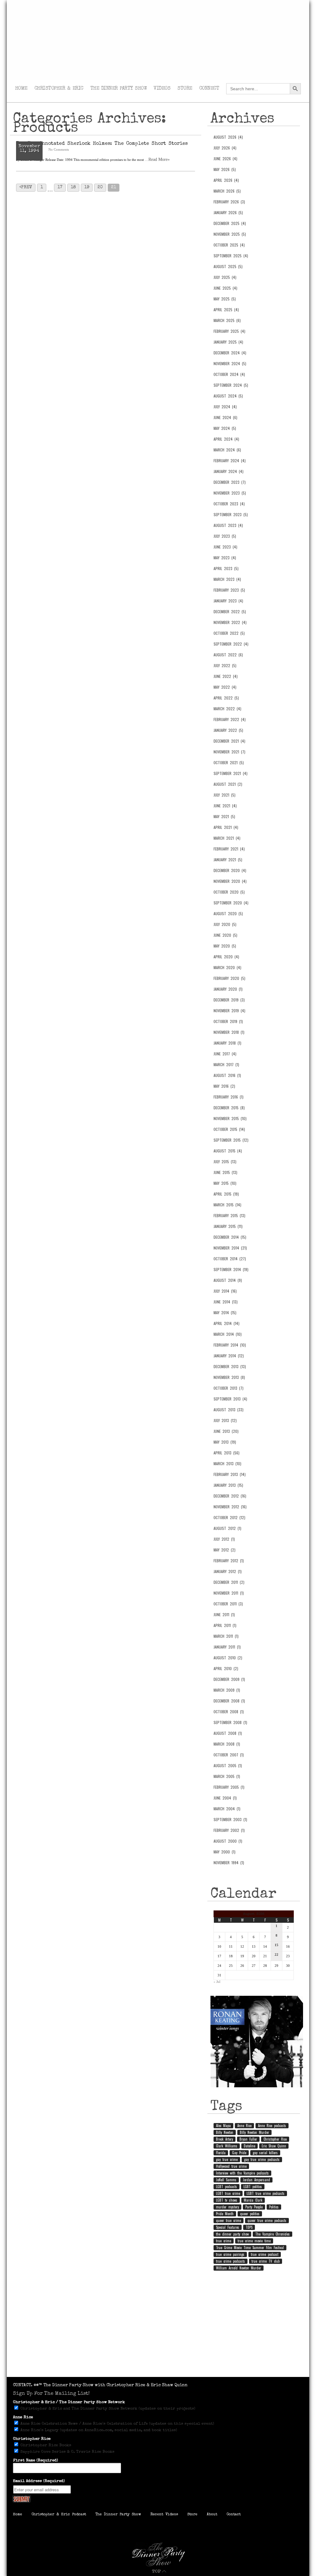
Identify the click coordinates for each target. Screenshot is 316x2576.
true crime (224, 2241)
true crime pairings (230, 2254)
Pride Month (225, 2214)
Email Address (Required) (39, 2481)
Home (21, 89)
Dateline (249, 2146)
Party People (254, 2207)
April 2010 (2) (226, 1669)
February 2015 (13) (229, 1216)
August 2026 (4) (228, 137)
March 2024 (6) (227, 450)
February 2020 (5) (229, 978)
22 (276, 1954)
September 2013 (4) (230, 1399)
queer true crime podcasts (267, 2220)
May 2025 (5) (225, 299)
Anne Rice (244, 2126)
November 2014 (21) (230, 1248)
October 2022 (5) (229, 633)
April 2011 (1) (225, 1625)
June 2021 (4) (225, 806)
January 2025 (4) (228, 342)
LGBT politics (253, 2187)
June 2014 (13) (226, 1302)
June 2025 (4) (225, 288)
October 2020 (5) (229, 892)
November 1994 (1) (229, 1863)
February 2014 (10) (230, 1345)
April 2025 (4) (226, 310)
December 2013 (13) (230, 1367)
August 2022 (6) (228, 655)
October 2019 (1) (228, 1021)
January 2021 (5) (228, 860)
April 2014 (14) (227, 1323)
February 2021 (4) (229, 849)
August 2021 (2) (228, 784)
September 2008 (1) (230, 1722)
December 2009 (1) (229, 1679)
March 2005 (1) (227, 1776)
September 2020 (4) (231, 903)
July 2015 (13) (225, 1162)
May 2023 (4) (225, 558)
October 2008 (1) (229, 1712)
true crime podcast (265, 2254)
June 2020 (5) (225, 935)
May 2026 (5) (225, 169)
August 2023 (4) (228, 525)
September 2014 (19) (231, 1270)
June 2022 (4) (226, 676)
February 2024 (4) (230, 461)
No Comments (59, 149)
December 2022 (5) (230, 612)
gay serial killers (265, 2153)
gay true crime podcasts (262, 2159)
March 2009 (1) (227, 1690)
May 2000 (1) (225, 1852)
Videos (162, 89)
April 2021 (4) (226, 827)
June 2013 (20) (226, 1431)
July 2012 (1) (224, 1539)
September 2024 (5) (231, 385)
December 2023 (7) (230, 482)
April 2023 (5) (226, 569)
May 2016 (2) (224, 1086)
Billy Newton (225, 2132)
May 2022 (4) (225, 687)
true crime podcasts (231, 2261)
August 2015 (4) (228, 1151)
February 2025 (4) (229, 331)
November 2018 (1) (229, 1032)
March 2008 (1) (227, 1744)
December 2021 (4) (229, 741)
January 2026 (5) (228, 213)
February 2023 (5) (229, 590)
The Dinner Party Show (119, 89)
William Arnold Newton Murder (239, 2268)
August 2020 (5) (228, 914)
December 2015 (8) (229, 1108)
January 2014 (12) (229, 1356)
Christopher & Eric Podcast (59, 2515)
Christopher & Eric (59, 89)
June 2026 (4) (225, 159)
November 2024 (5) (230, 364)
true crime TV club (266, 2261)
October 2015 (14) (229, 1129)
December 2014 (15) (230, 1237)
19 (87, 187)
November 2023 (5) (230, 493)
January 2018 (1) (227, 1043)
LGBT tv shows (227, 2200)
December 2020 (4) (230, 870)
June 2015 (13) (225, 1172)
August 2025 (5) (228, 267)
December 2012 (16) (230, 1496)
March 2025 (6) (227, 320)
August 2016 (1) (227, 1075)
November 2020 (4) (230, 881)
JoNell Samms (226, 2180)
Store (185, 89)
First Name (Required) (35, 2461)
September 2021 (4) (231, 773)
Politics (274, 2207)
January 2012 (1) (228, 1571)
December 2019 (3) (229, 1000)
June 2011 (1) (224, 1615)
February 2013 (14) (230, 1474)
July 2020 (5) (225, 924)
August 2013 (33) (229, 1410)
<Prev (26, 187)
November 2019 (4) (229, 1011)
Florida (221, 2153)
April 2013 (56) (227, 1453)
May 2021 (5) (224, 817)
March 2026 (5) (227, 191)
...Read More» (157, 159)
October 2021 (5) (229, 763)
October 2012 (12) (229, 1518)
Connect (209, 89)
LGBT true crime (228, 2193)
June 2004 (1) (225, 1798)
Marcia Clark (253, 2200)
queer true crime (229, 2220)
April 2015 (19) (226, 1194)
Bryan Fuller (248, 2139)
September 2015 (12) (231, 1140)
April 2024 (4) (226, 439)
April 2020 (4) (226, 957)
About (212, 2515)
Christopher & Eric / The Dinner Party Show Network (69, 2402)
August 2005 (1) (228, 1766)
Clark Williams (227, 2146)
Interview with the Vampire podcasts (242, 2173)
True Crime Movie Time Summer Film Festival (250, 2248)
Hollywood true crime (231, 2166)
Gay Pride (239, 2153)
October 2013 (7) (229, 1388)
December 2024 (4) (230, 353)
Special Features (228, 2227)
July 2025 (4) (225, 277)
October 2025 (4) (229, 245)
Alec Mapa (223, 2126)
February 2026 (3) (229, 202)
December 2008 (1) (229, 1701)
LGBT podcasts (227, 2187)
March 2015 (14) (227, 1205)
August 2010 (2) (228, 1658)
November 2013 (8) (229, 1377)
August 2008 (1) (228, 1733)
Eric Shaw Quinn (274, 2146)
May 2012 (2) (225, 1550)
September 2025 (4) (231, 256)
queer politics (250, 2214)
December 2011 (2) (229, 1582)
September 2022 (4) (231, 644)
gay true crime (227, 2159)
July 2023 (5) (225, 536)
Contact (234, 2515)
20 (100, 187)
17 (60, 187)
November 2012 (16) (230, 1507)
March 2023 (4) (227, 579)
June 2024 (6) (225, 418)
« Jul (217, 1982)
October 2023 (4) (229, 504)
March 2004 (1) (227, 1809)
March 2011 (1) (226, 1636)
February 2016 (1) (229, 1097)
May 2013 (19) (225, 1442)
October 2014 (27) (230, 1259)
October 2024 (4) (229, 374)
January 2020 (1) (228, 989)
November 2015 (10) (230, 1119)
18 (73, 187)
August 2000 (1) (228, 1841)
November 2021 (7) (229, 752)
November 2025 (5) (230, 234)
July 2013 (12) (225, 1420)
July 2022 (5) (225, 666)
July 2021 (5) (225, 795)
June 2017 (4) (225, 1054)
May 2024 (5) (225, 428)
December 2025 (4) (230, 223)
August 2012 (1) (227, 1528)
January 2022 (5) (228, 730)
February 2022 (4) (230, 719)
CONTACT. (23, 2385)
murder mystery (227, 2207)
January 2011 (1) (227, 1647)
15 (276, 1945)
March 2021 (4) (227, 838)
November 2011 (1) (229, 1593)
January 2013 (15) (228, 1485)
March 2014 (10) (228, 1334)
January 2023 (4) (228, 601)
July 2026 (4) (225, 148)
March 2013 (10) (227, 1464)
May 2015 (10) (225, 1183)
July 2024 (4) (225, 407)
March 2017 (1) (226, 1065)
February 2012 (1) (229, 1561)
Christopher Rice (275, 2139)
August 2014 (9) (228, 1280)
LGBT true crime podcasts (266, 2193)
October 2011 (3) (228, 1604)
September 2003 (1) (230, 1820)
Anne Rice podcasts (272, 2126)
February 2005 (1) (229, 1787)
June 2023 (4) (225, 547)
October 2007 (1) (229, 1755)
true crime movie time (254, 2241)
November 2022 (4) (230, 622)
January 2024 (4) (229, 471)
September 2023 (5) (231, 515)
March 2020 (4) (227, 968)
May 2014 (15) (225, 1313)
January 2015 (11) (228, 1226)
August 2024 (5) (228, 396)
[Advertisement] (158, 2328)
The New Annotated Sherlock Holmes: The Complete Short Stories (102, 144)
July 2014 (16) (225, 1291)
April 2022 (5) (226, 698)
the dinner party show (232, 2234)
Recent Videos (164, 2515)
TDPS (249, 2227)
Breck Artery (225, 2139)
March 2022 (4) (227, 709)
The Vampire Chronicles (272, 2234)
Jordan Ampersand (256, 2180)
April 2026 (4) (226, 180)
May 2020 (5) (225, 946)
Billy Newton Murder (254, 2132)
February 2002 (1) (229, 1830)
